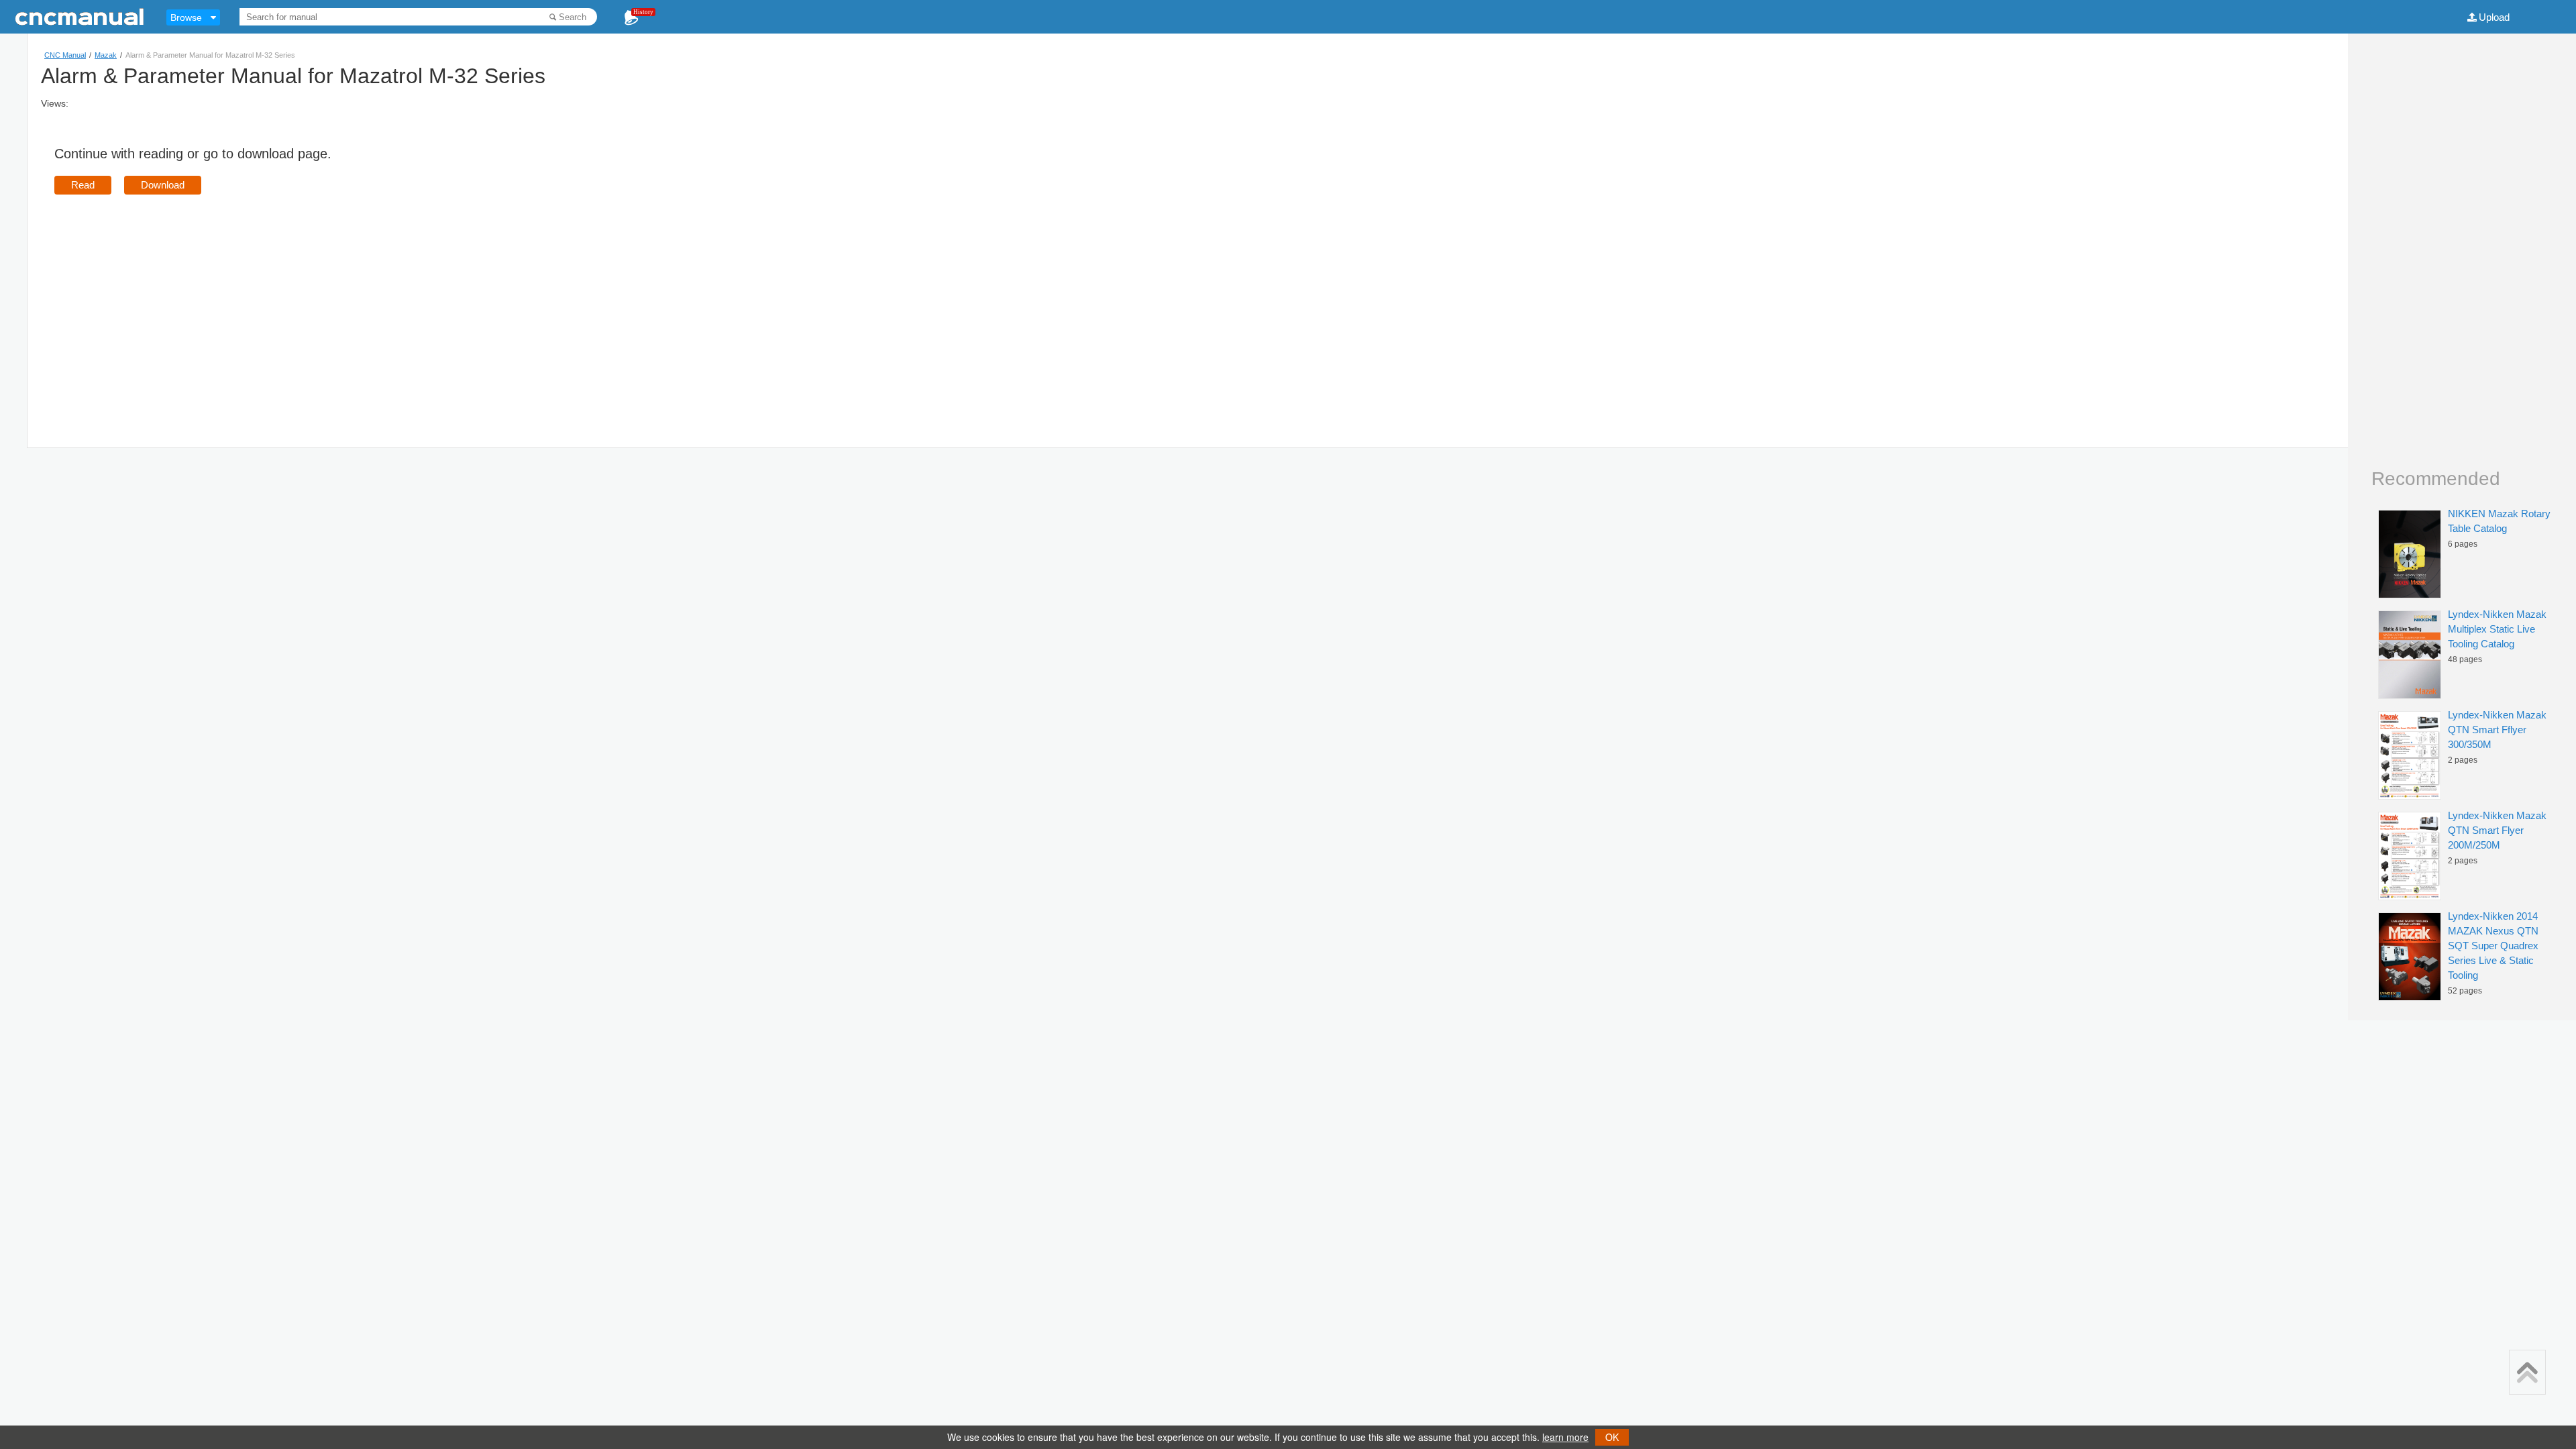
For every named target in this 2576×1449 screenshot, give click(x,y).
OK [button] (1612, 1437)
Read (83, 185)
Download (163, 185)
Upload (2494, 17)
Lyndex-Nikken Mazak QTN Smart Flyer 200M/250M (2497, 830)
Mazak (106, 55)
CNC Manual (65, 55)
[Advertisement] (167, 302)
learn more (1565, 1437)
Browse (186, 17)
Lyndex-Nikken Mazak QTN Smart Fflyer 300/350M (2497, 730)
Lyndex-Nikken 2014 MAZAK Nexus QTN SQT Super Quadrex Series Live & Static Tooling (2493, 946)
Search (573, 17)
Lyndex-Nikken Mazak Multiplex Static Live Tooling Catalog (2497, 629)
